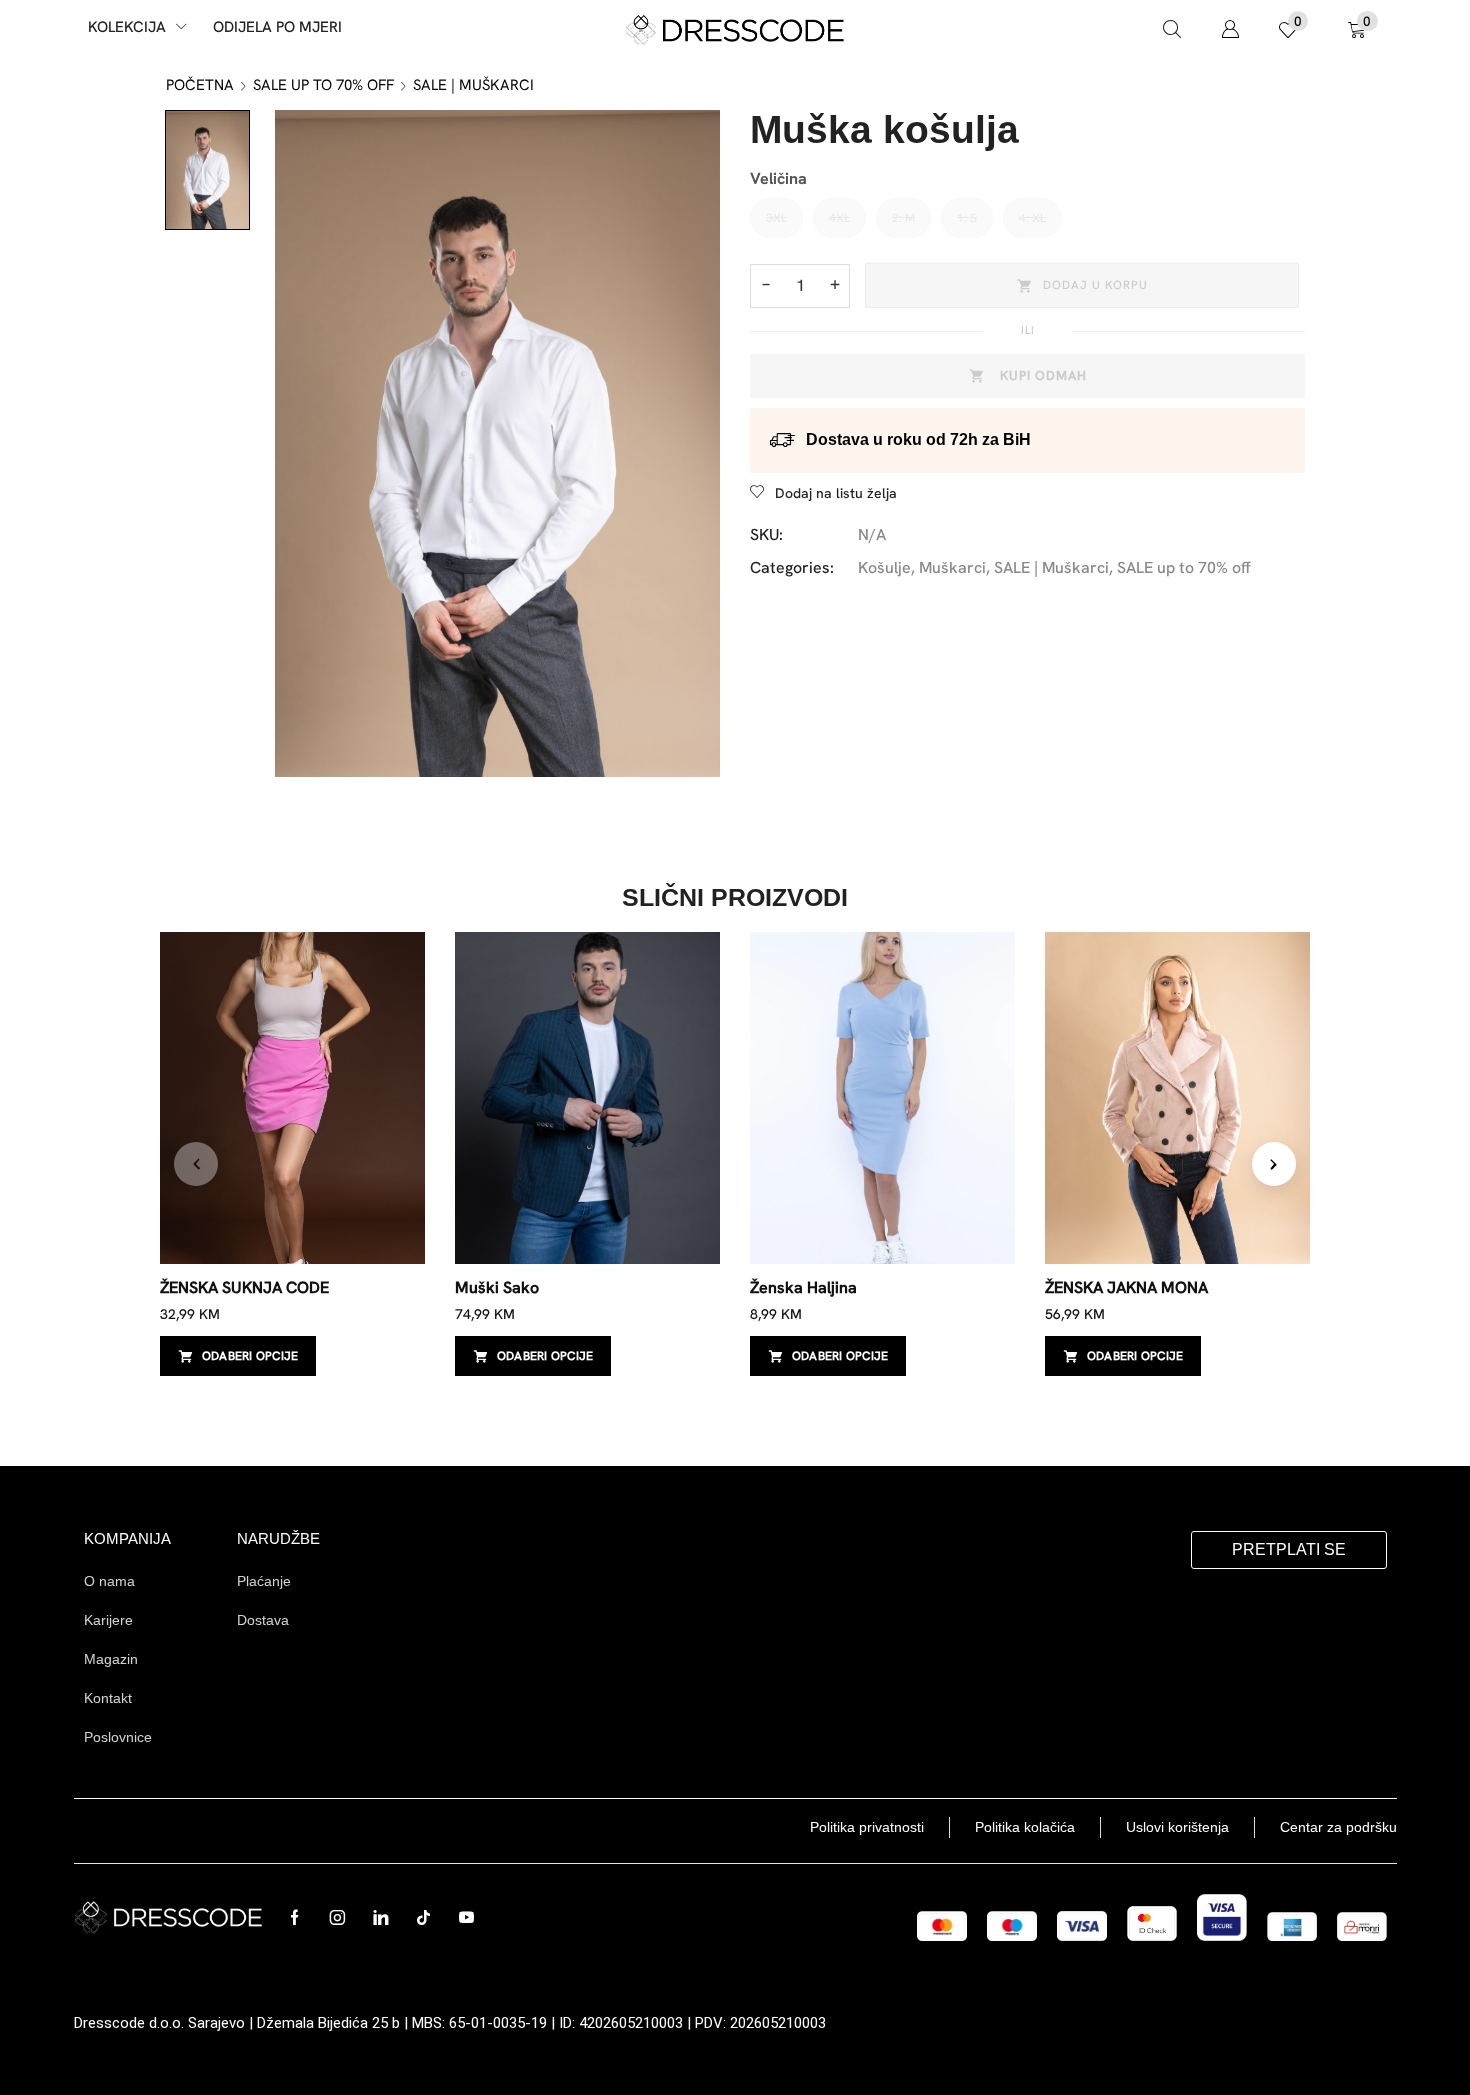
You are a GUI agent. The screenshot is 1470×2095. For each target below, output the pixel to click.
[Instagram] (337, 1917)
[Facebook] (294, 1917)
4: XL (1032, 218)
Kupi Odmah (1043, 375)
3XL (776, 218)
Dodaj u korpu (1095, 285)
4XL (839, 218)
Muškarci (952, 567)
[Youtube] (466, 1917)
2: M (903, 218)
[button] (1172, 30)
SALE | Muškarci (473, 85)
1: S (967, 218)
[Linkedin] (380, 1917)
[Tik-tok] (423, 1917)
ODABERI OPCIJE (250, 1356)
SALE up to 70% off (323, 85)
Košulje (884, 567)
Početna (200, 85)
